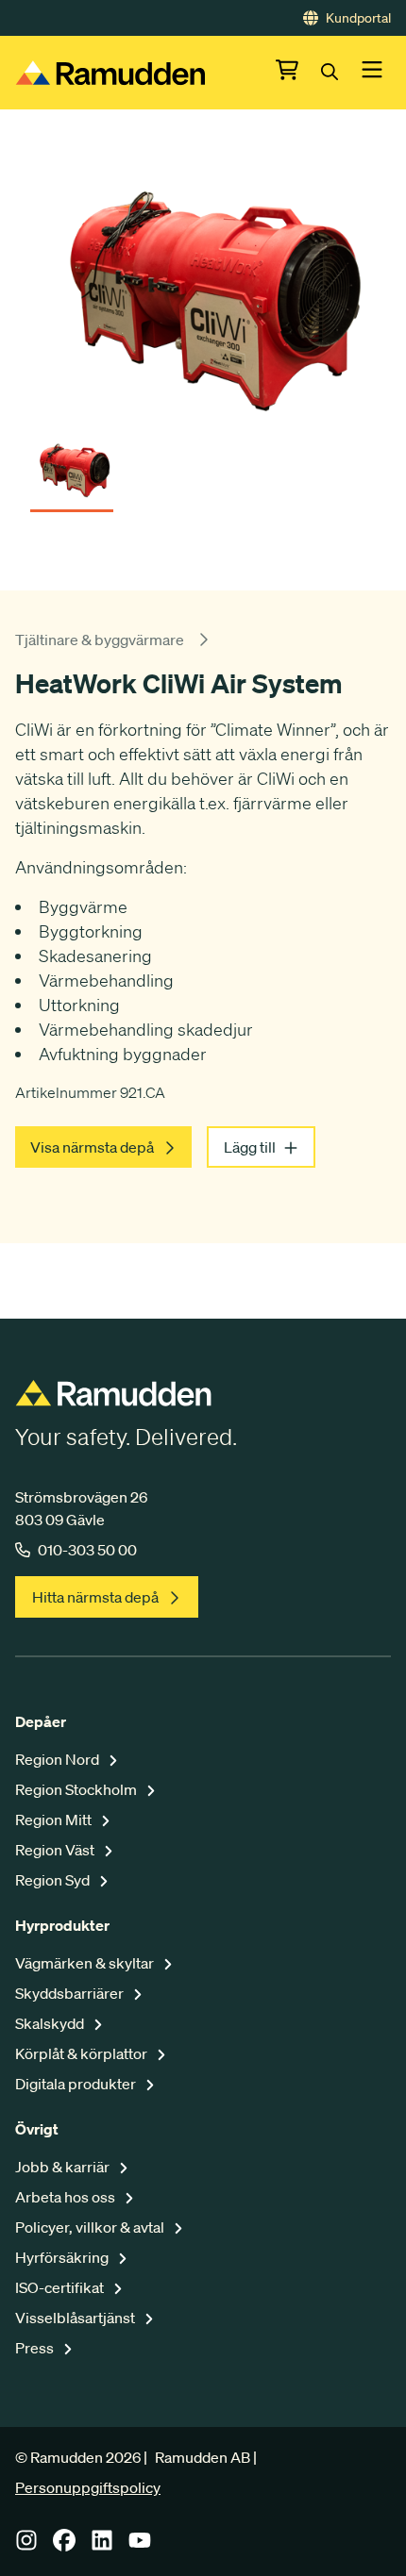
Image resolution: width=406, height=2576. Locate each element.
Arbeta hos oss (67, 2197)
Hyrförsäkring (63, 2257)
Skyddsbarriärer (71, 1993)
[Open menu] (372, 73)
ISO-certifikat (61, 2287)
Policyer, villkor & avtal (91, 2227)
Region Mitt (55, 1820)
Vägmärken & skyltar (86, 1963)
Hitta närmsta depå (95, 1597)
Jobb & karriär (64, 2167)
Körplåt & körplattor (83, 2053)
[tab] (72, 464)
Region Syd (54, 1880)
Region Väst (56, 1850)
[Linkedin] (102, 2546)
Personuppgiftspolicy (88, 2487)
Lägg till (250, 1147)
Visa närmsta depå (92, 1147)
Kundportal (358, 18)
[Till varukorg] (298, 73)
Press (36, 2348)
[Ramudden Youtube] (140, 2546)
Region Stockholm (77, 1789)
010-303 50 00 (87, 1550)
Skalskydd (51, 2023)
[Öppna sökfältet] (341, 73)
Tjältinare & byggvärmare (100, 640)
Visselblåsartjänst (76, 2318)
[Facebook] (64, 2546)
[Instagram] (26, 2546)
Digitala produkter (77, 2084)
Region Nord (59, 1759)
